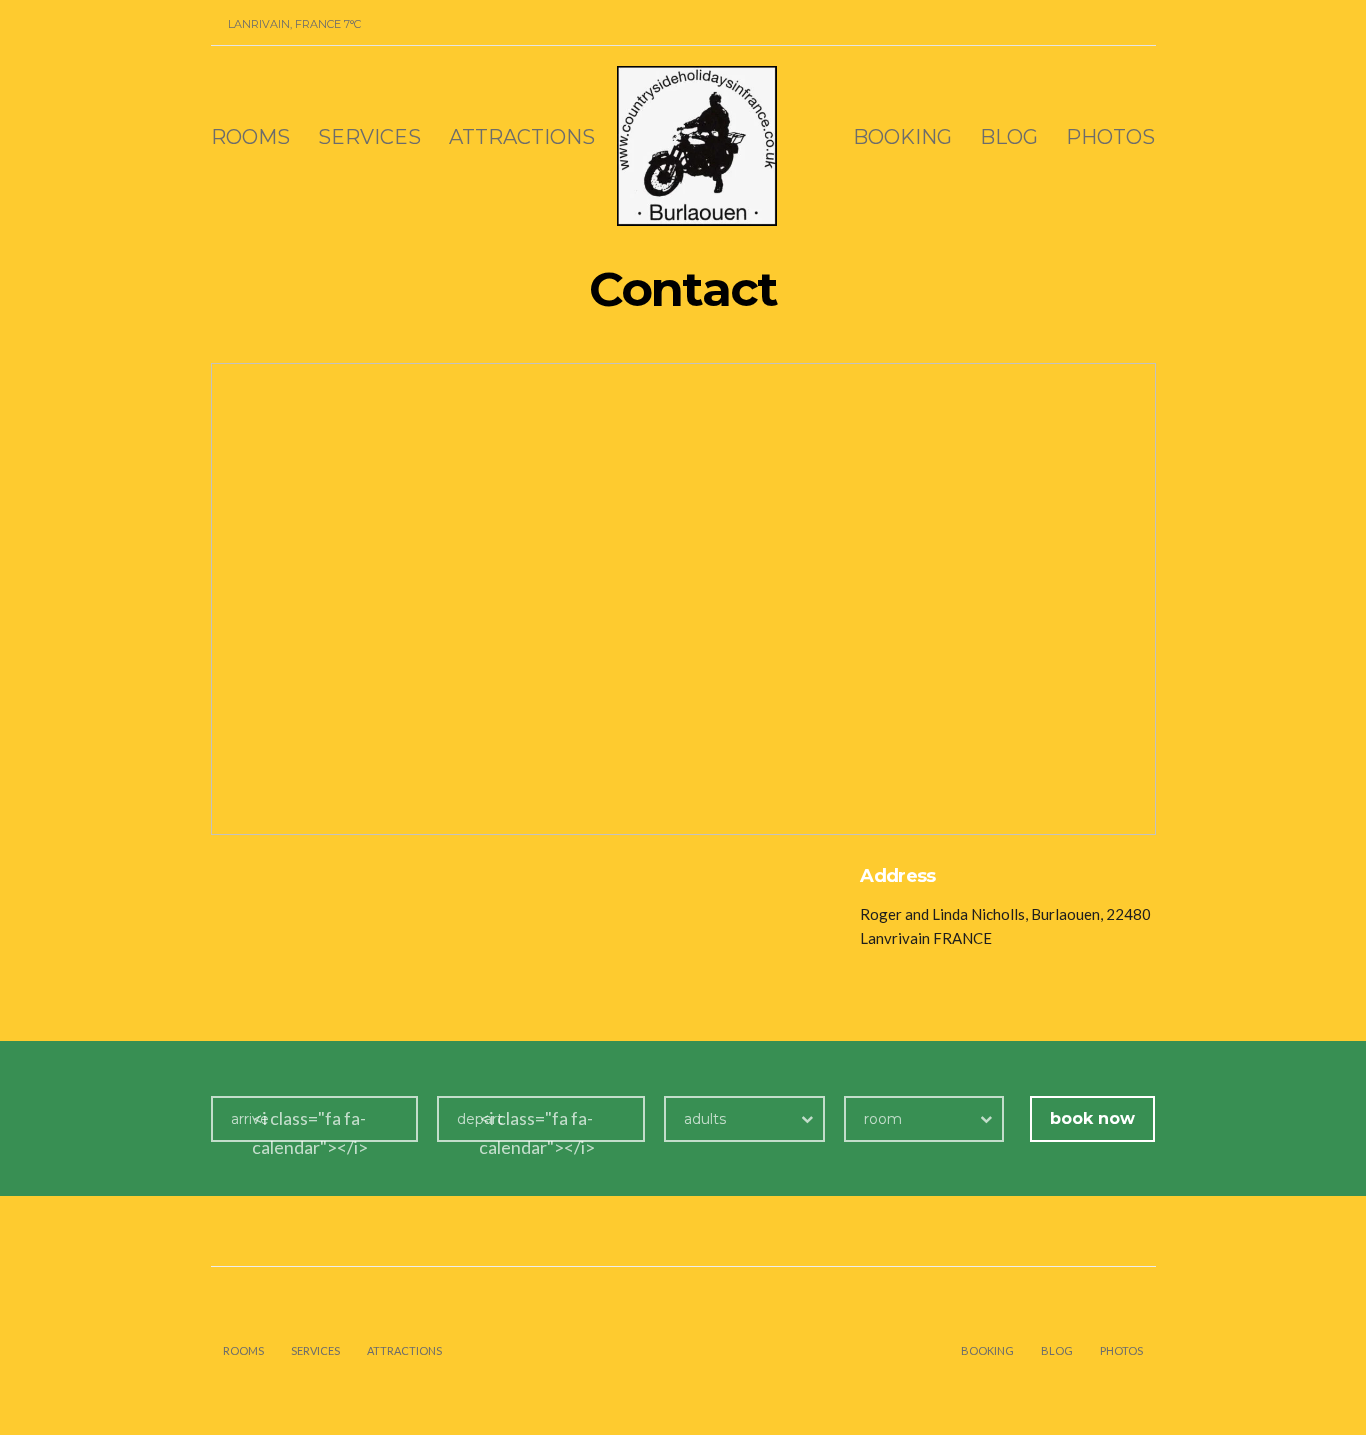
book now (1092, 1118)
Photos (1110, 137)
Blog (1009, 137)
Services (369, 137)
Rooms (250, 137)
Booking (902, 137)
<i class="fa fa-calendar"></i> (310, 1132)
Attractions (522, 137)
